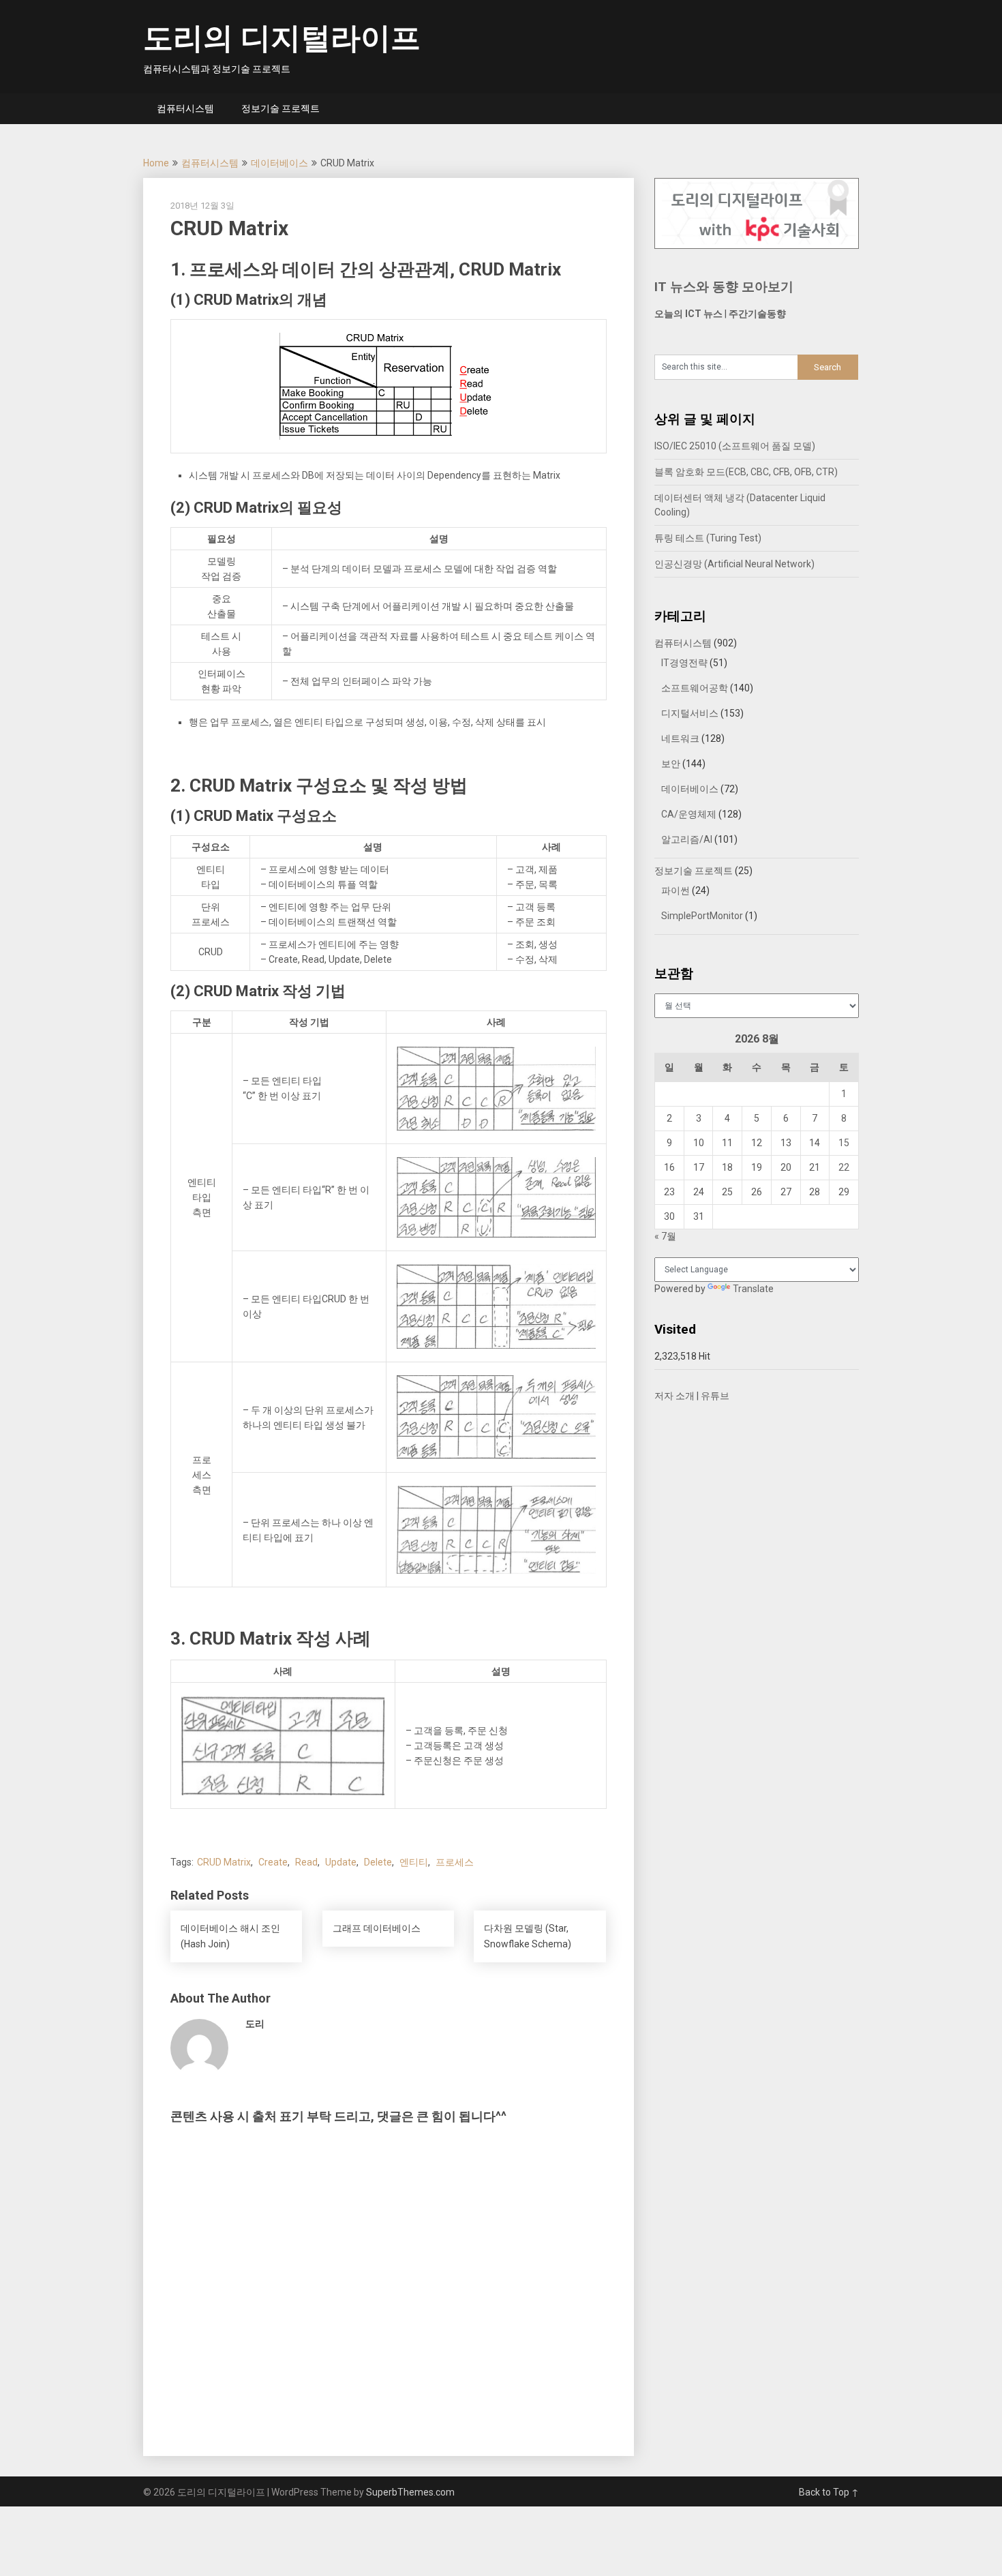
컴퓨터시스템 (185, 108)
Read (306, 1862)
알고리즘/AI (687, 839)
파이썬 (675, 890)
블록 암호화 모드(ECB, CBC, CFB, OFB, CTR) (746, 472)
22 (844, 1167)
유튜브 (715, 1396)
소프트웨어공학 (695, 688)
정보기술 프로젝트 (280, 108)
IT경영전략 (684, 663)
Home (156, 163)
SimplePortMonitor (702, 916)
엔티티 (414, 1862)
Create (273, 1862)
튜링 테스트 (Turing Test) (708, 538)
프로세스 (455, 1862)
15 (844, 1143)
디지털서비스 (690, 713)
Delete (378, 1862)
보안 (671, 764)
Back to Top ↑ (829, 2492)
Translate (753, 1289)
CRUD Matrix (224, 1862)
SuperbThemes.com (410, 2492)
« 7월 (665, 1236)
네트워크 (680, 738)
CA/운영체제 (689, 814)
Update (341, 1862)
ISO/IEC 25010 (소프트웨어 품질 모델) (735, 446)
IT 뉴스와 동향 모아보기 (724, 287)
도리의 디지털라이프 (282, 38)
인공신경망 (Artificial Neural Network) (734, 564)
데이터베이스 (279, 163)
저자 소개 (674, 1396)
